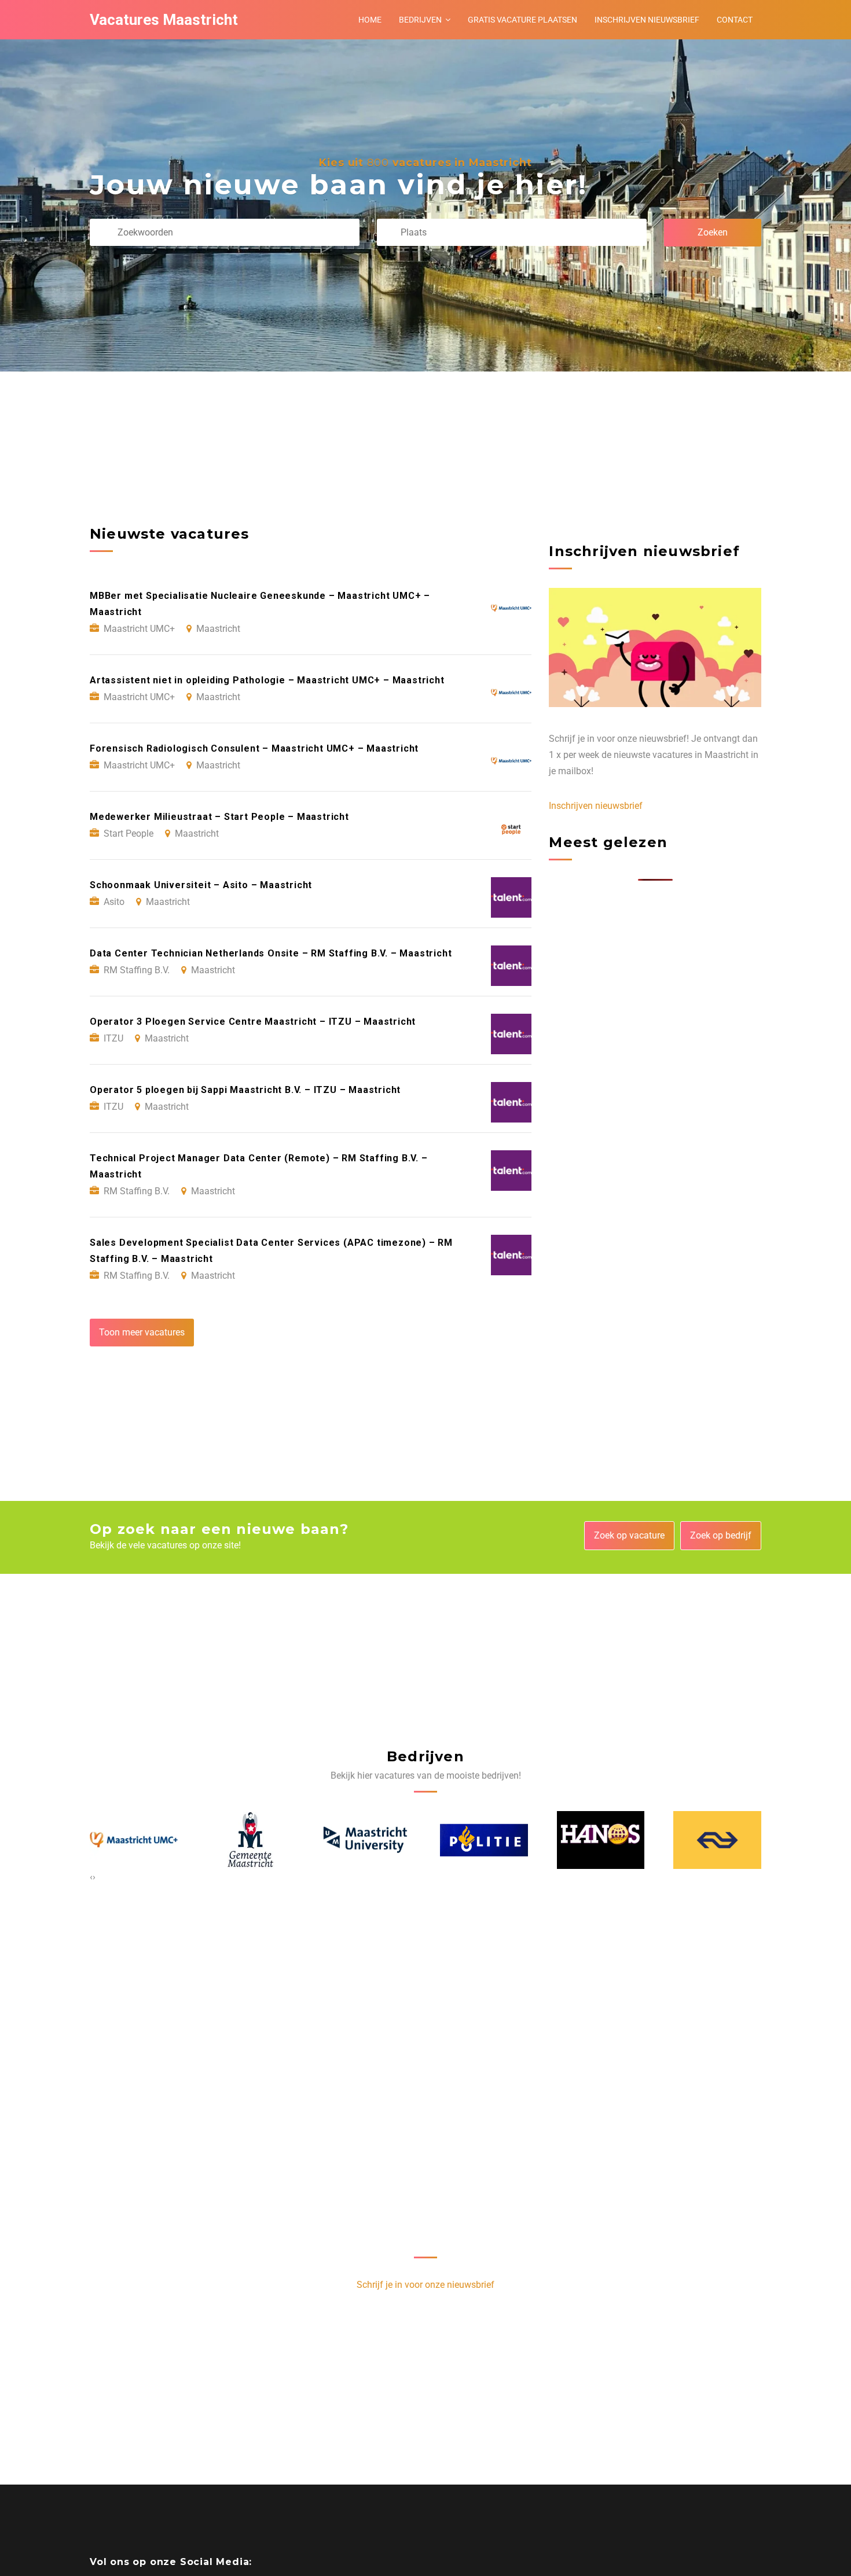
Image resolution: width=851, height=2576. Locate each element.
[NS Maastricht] (601, 1840)
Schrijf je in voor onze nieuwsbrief (425, 2285)
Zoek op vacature (629, 1535)
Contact (735, 20)
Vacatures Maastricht (164, 20)
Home (370, 20)
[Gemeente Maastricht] (134, 1840)
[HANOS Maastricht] (485, 1840)
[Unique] (718, 1840)
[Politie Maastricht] (368, 1840)
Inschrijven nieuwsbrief (647, 20)
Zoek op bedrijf (721, 1535)
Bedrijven (420, 20)
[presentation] (91, 1877)
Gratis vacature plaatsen (522, 20)
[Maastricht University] (251, 1840)
